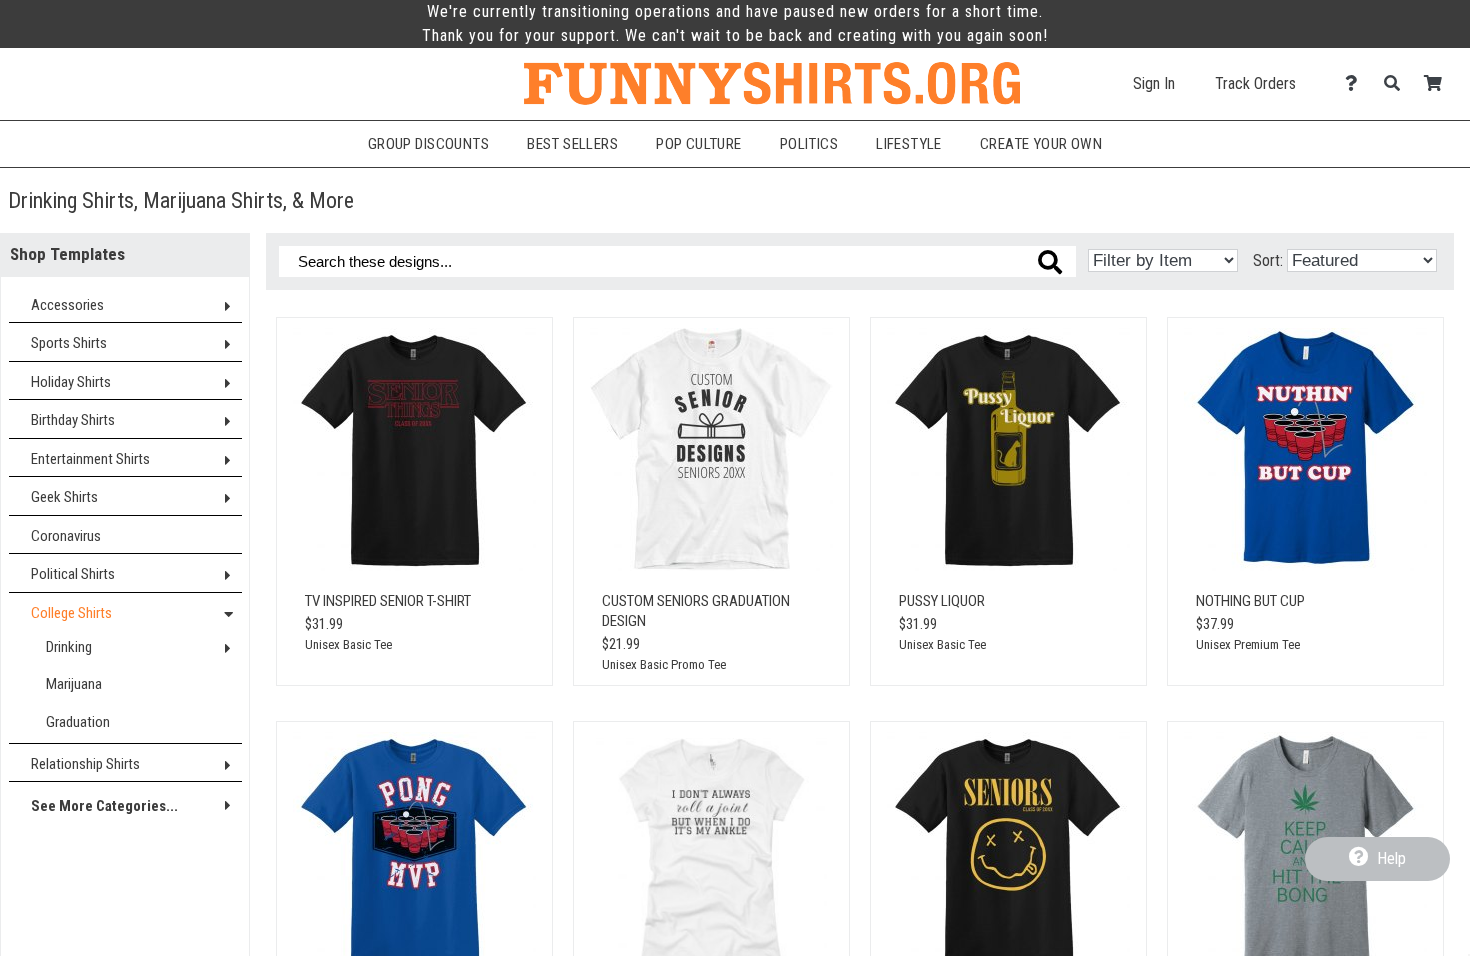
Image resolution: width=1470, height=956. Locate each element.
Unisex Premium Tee (1248, 644)
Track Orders (1255, 83)
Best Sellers (572, 144)
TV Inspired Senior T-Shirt (388, 601)
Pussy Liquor (942, 601)
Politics (809, 144)
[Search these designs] (1050, 262)
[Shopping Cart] (1438, 83)
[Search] (1397, 83)
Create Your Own (1041, 144)
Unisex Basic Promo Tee (664, 664)
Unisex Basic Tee (348, 644)
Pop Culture (699, 144)
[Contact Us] (1356, 83)
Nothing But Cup (1250, 601)
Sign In (1154, 83)
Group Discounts (428, 144)
